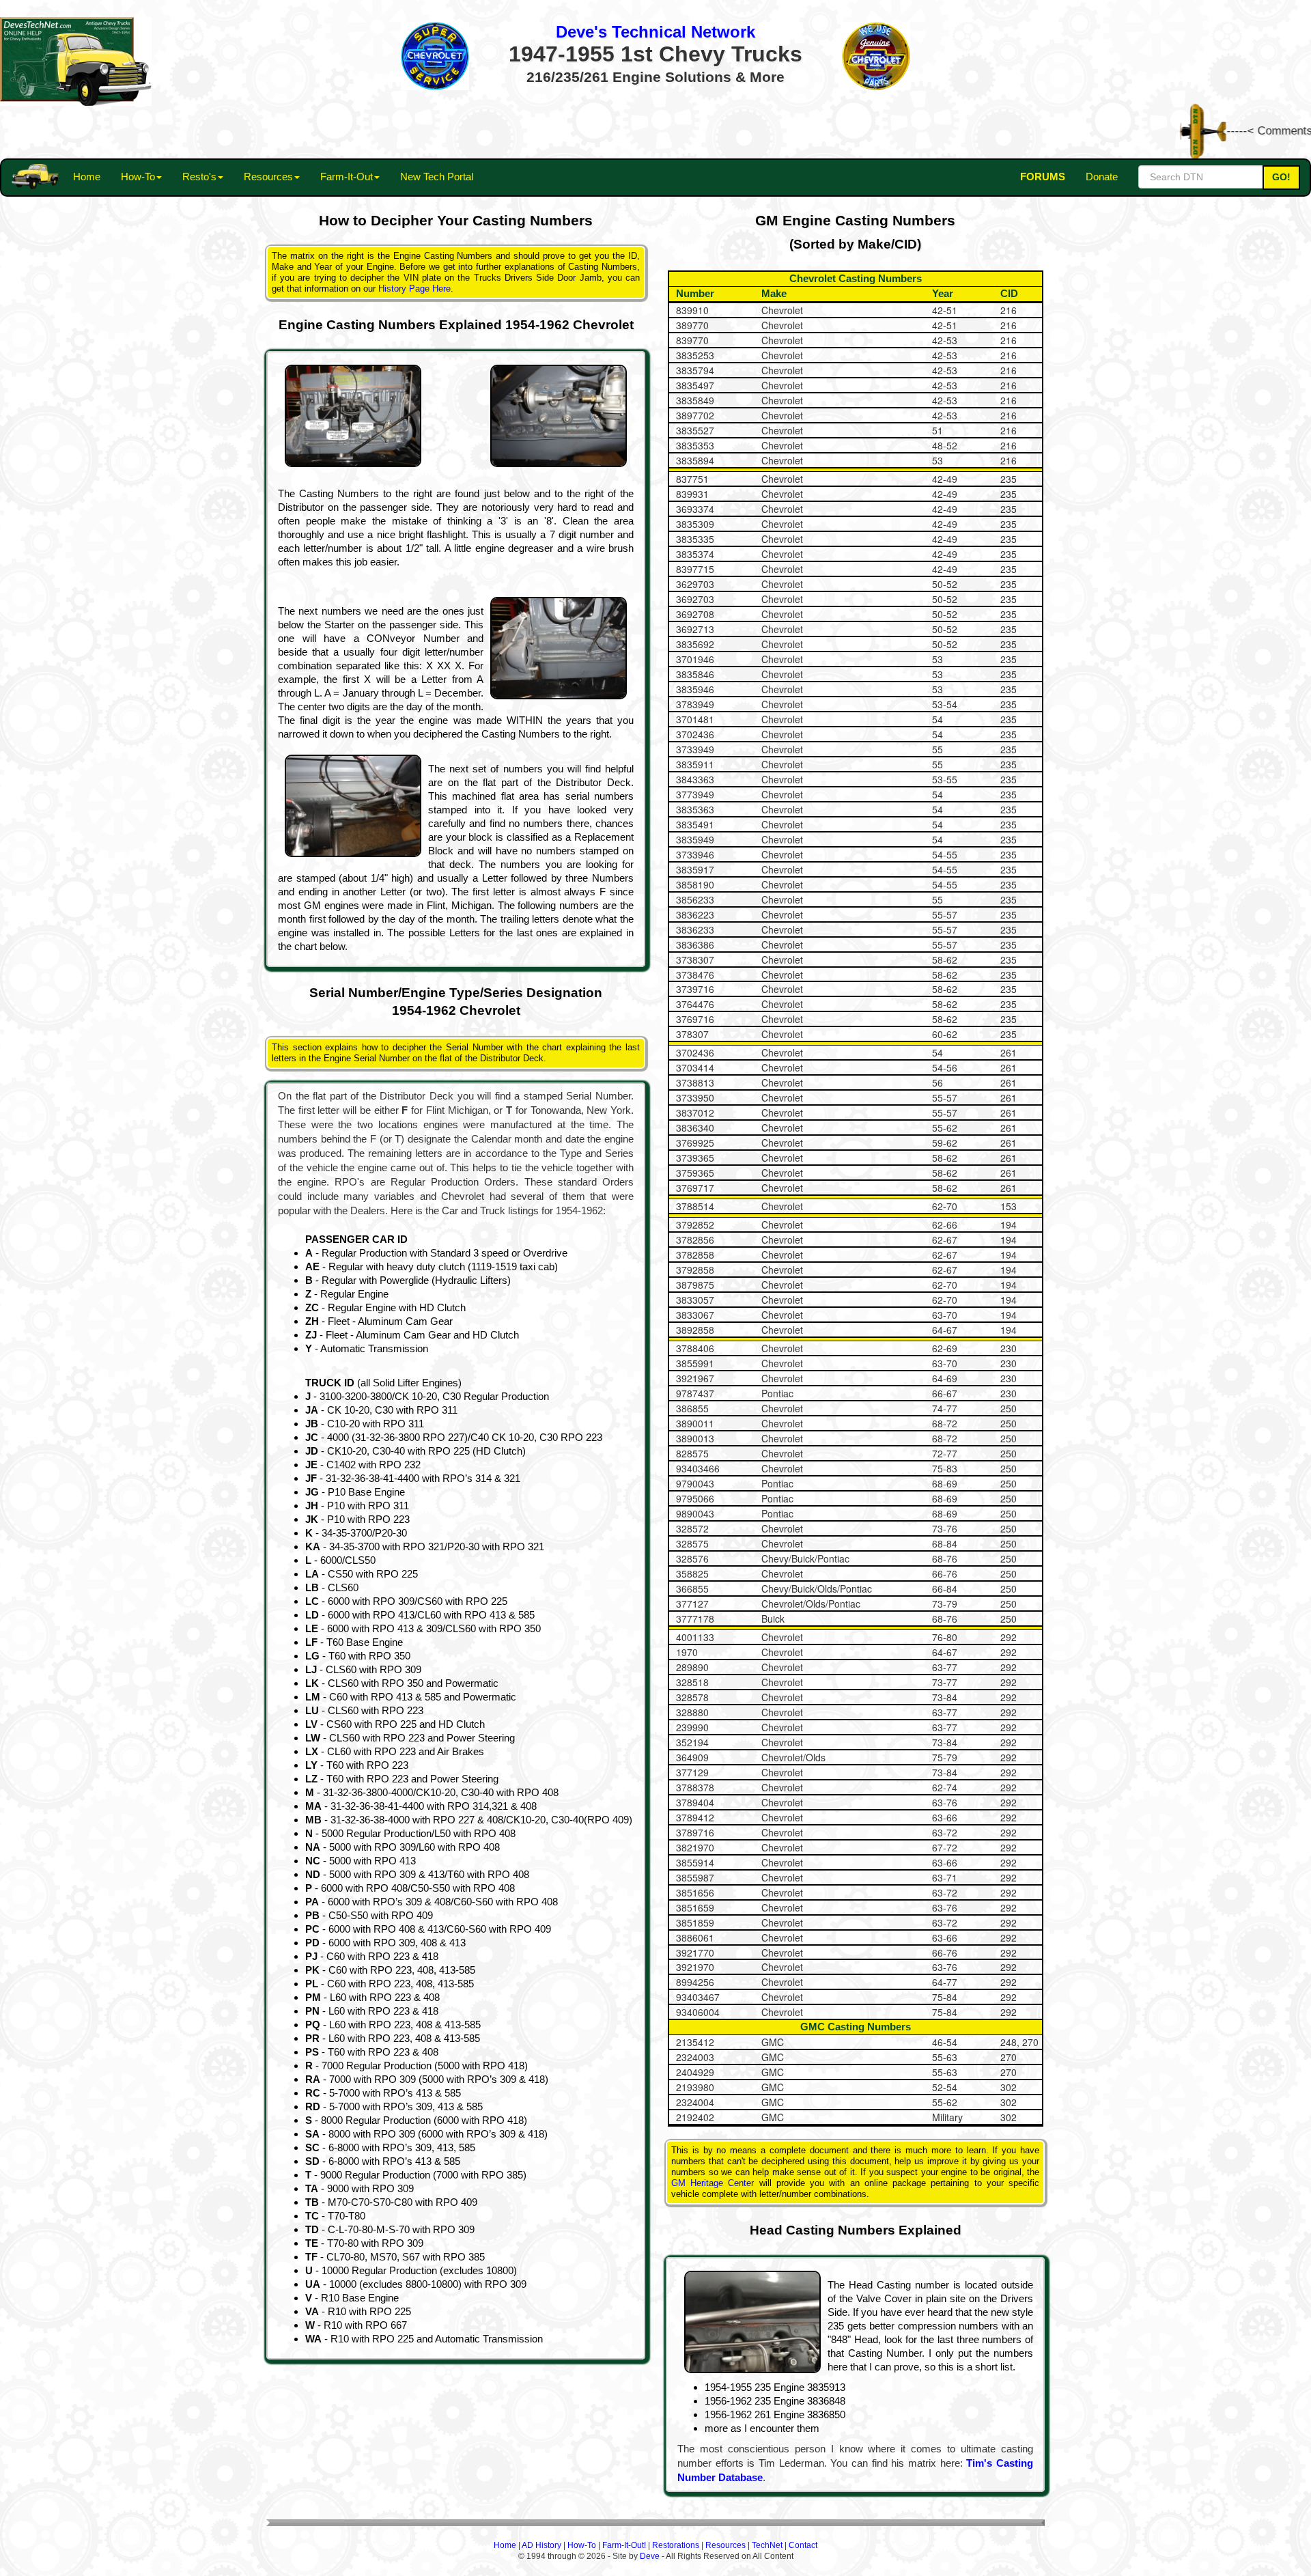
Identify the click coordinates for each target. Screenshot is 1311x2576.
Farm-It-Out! (624, 2545)
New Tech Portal (437, 177)
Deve (650, 2556)
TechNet (767, 2545)
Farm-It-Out (347, 177)
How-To (138, 177)
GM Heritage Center (713, 2183)
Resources (268, 177)
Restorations (676, 2545)
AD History (541, 2545)
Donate (1102, 177)
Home (87, 177)
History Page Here (414, 289)
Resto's (199, 177)
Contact (803, 2545)
